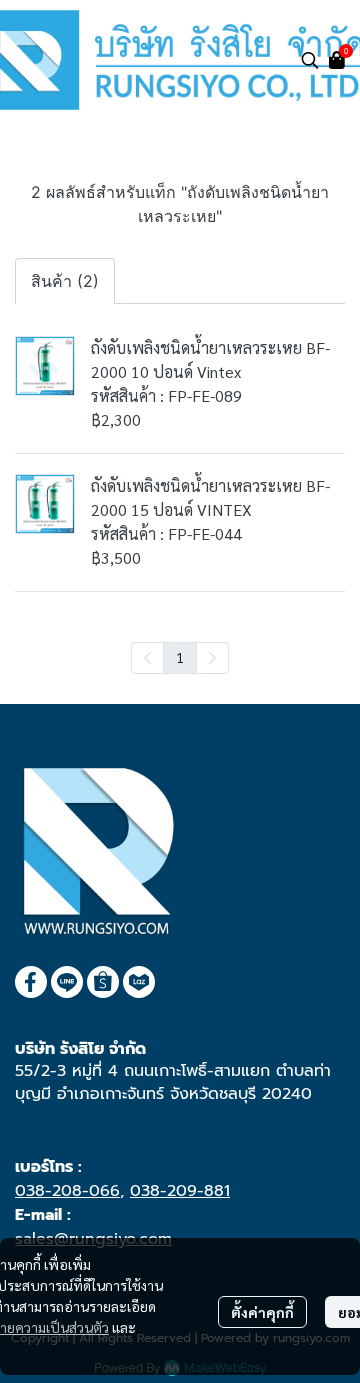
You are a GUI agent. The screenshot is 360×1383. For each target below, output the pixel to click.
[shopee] (103, 982)
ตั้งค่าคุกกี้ (262, 1312)
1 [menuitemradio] (180, 657)
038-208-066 (67, 1191)
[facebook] (31, 982)
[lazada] (139, 982)
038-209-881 (180, 1191)
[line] (67, 982)
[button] (310, 60)
